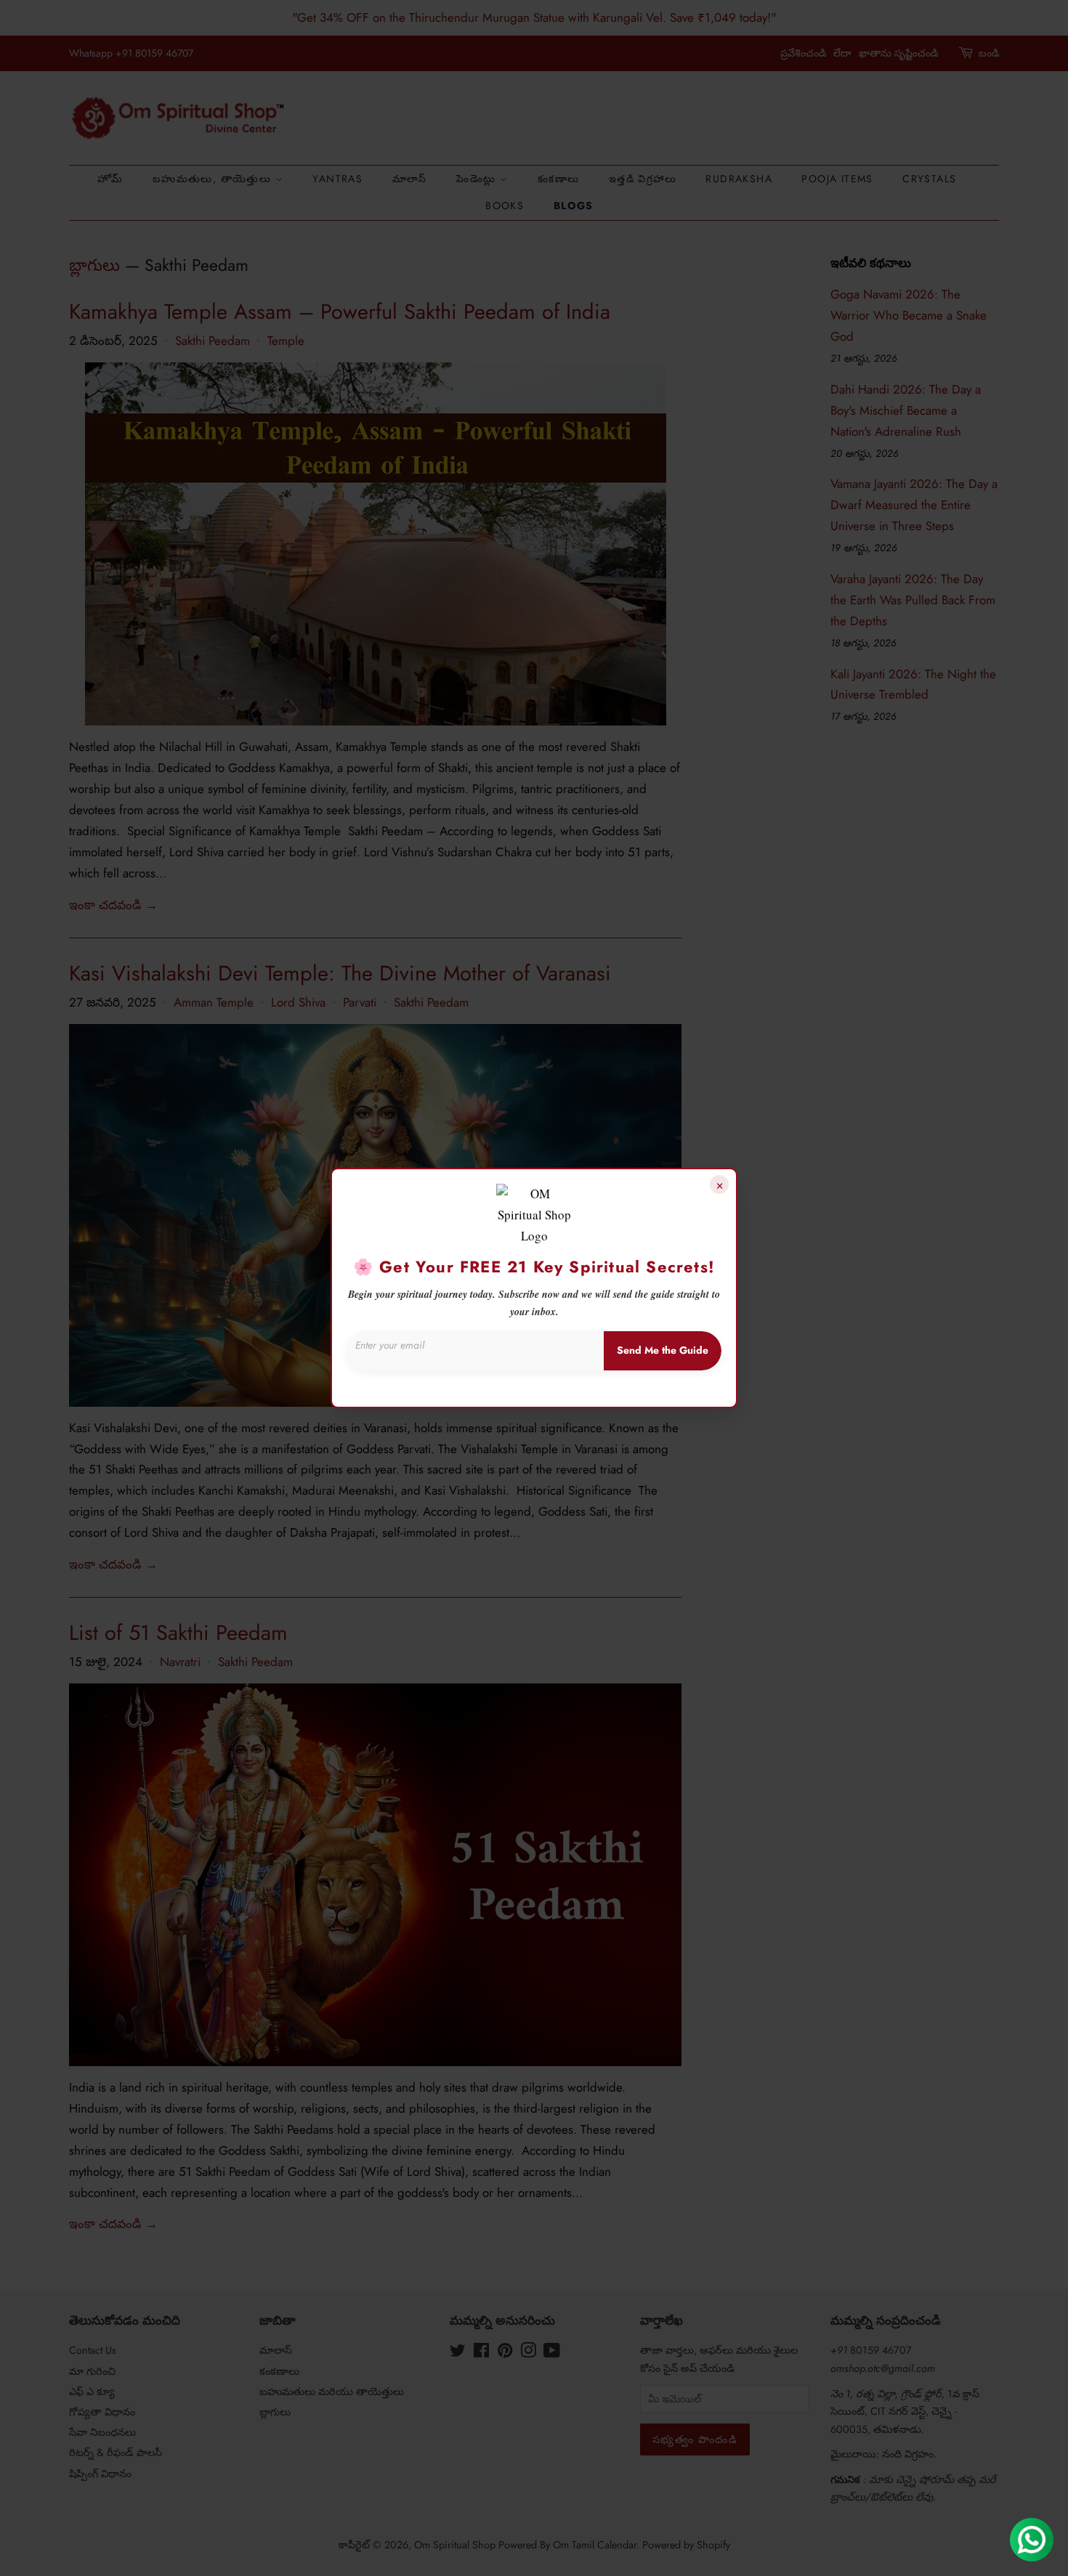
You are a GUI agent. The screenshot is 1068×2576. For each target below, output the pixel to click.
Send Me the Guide (663, 1350)
